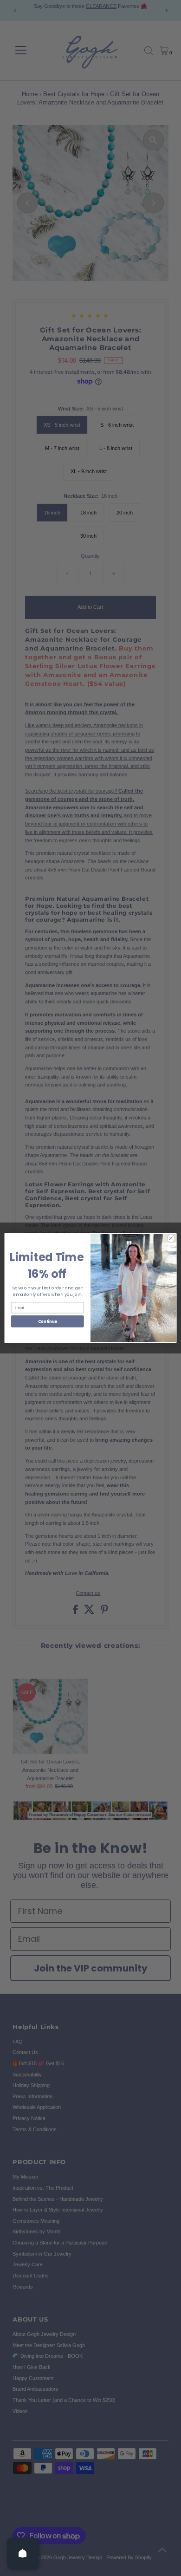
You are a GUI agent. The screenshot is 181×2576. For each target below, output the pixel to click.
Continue (48, 1321)
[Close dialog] (171, 1239)
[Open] (23, 2553)
